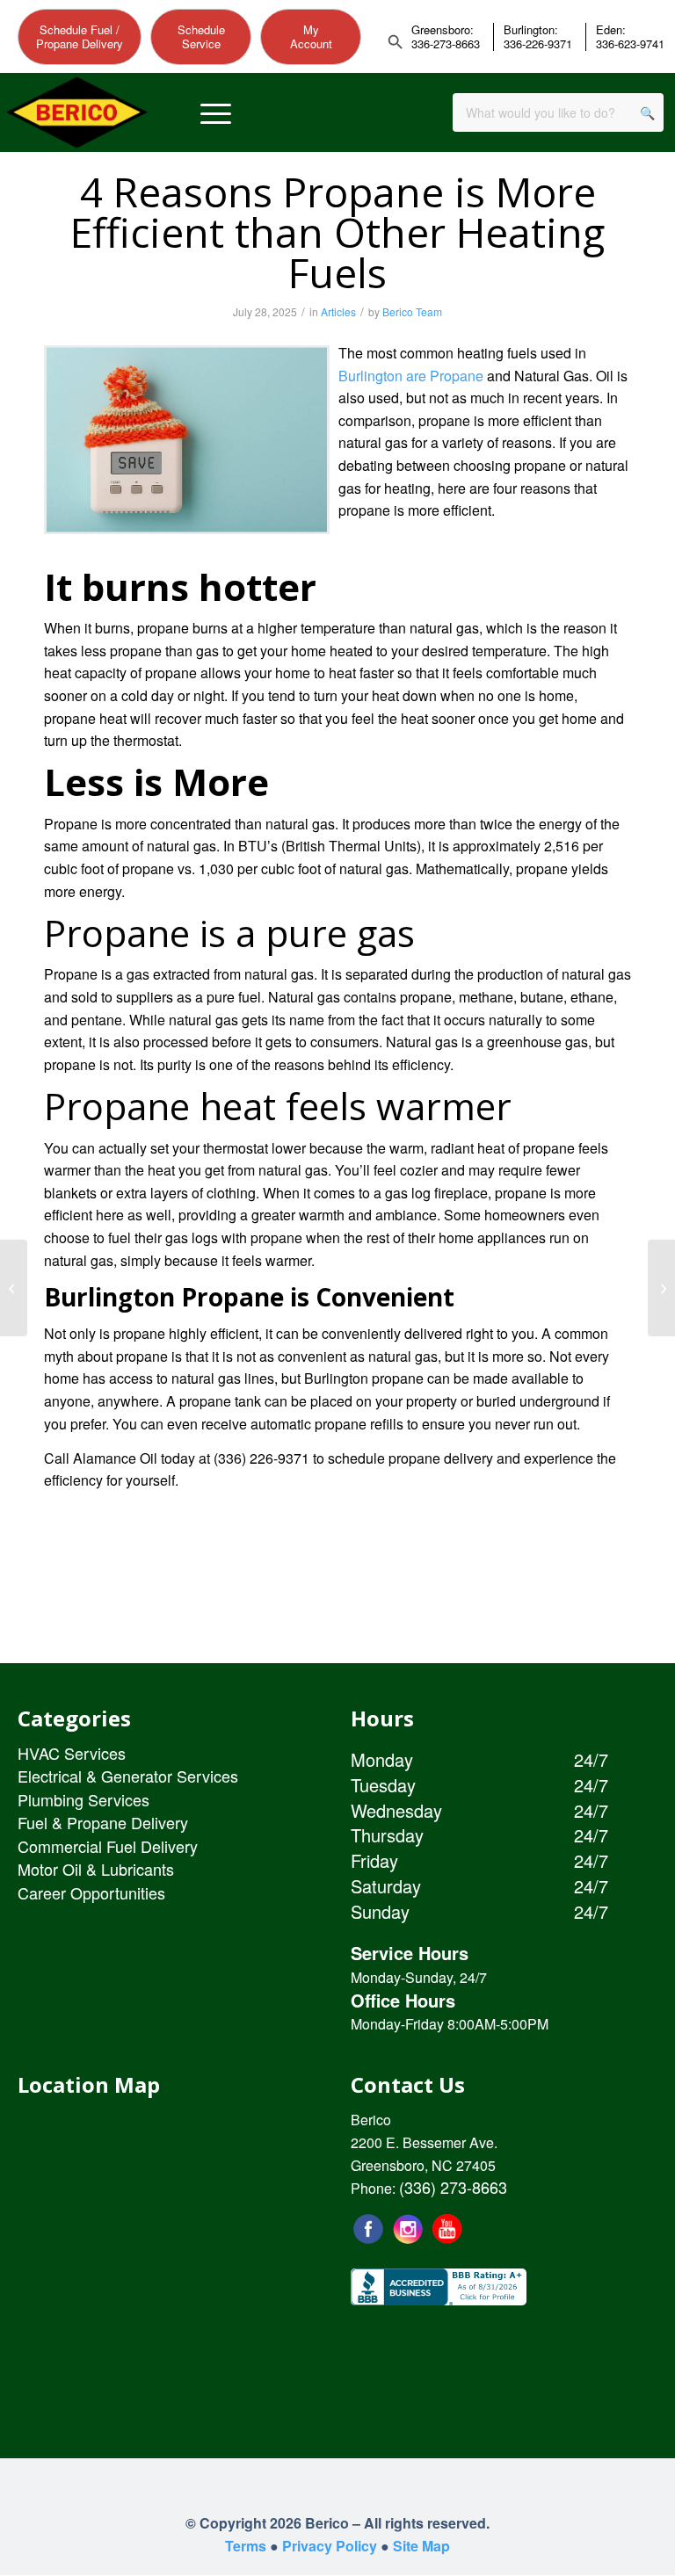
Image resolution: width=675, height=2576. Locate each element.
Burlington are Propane (411, 376)
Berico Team (412, 311)
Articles (338, 311)
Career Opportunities (91, 1892)
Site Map (421, 2546)
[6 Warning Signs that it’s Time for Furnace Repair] (661, 1288)
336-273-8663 (446, 44)
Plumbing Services (83, 1799)
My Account (311, 36)
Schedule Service (201, 36)
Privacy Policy (330, 2546)
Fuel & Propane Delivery (103, 1822)
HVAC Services (72, 1753)
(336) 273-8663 (453, 2187)
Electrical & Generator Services (128, 1776)
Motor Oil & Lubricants (96, 1869)
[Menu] (216, 113)
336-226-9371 (538, 44)
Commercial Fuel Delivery (108, 1846)
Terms (246, 2546)
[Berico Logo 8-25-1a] (77, 113)
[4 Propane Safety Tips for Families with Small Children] (14, 1288)
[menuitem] (216, 113)
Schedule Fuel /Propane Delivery (80, 36)
